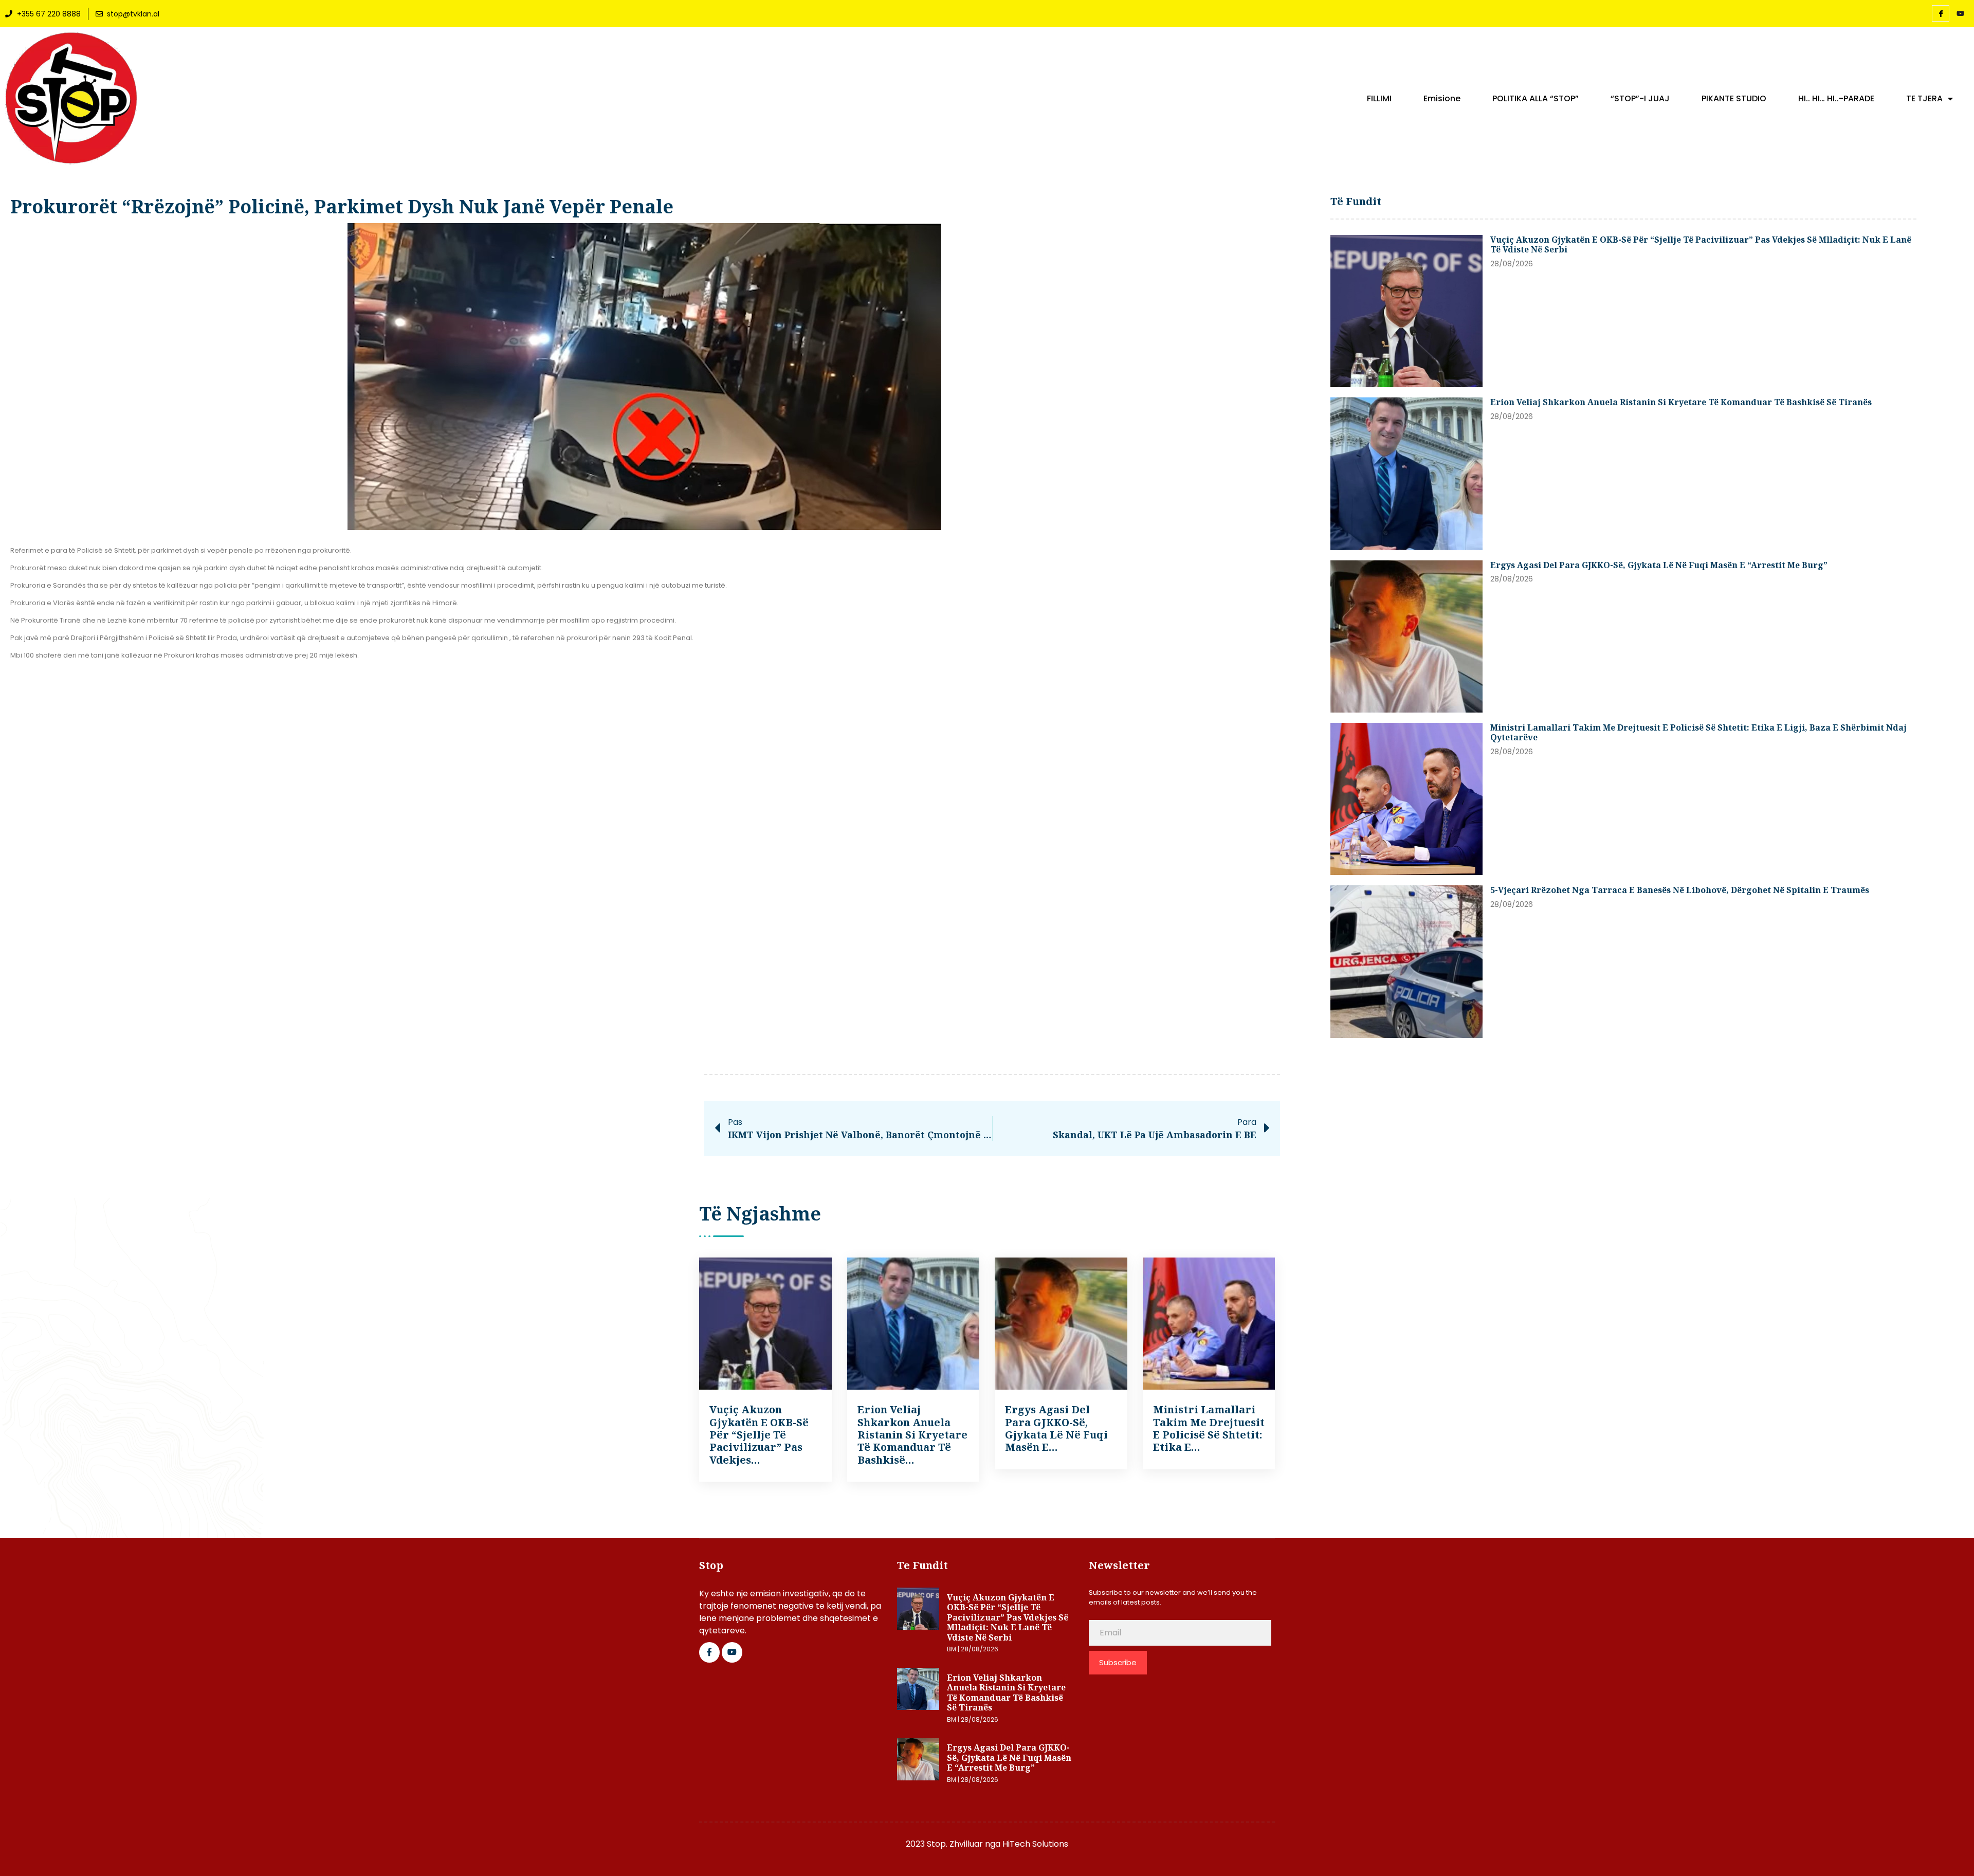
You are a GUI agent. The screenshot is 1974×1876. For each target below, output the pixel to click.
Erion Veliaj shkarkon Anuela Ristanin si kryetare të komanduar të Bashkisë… (912, 1435)
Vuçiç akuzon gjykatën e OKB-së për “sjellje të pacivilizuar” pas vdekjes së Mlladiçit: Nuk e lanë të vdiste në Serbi (1701, 245)
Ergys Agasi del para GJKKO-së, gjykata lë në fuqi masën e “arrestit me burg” (1659, 565)
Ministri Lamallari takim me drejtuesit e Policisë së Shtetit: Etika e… (1209, 1428)
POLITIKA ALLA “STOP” (1536, 99)
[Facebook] (1941, 13)
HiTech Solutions (1035, 1844)
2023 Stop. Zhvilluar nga (954, 1844)
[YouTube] (1960, 14)
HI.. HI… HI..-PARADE (1836, 99)
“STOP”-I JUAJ (1640, 99)
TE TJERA (1924, 99)
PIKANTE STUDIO (1734, 99)
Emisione (1442, 99)
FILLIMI (1379, 99)
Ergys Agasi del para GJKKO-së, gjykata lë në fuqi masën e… (1056, 1428)
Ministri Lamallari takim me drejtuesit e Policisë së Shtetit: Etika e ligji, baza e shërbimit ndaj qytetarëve (1698, 733)
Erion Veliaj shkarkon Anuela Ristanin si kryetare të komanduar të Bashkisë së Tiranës (1681, 402)
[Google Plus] (732, 1652)
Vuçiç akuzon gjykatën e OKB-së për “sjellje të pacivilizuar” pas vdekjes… (759, 1435)
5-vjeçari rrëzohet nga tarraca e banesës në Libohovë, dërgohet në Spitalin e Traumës (1680, 890)
